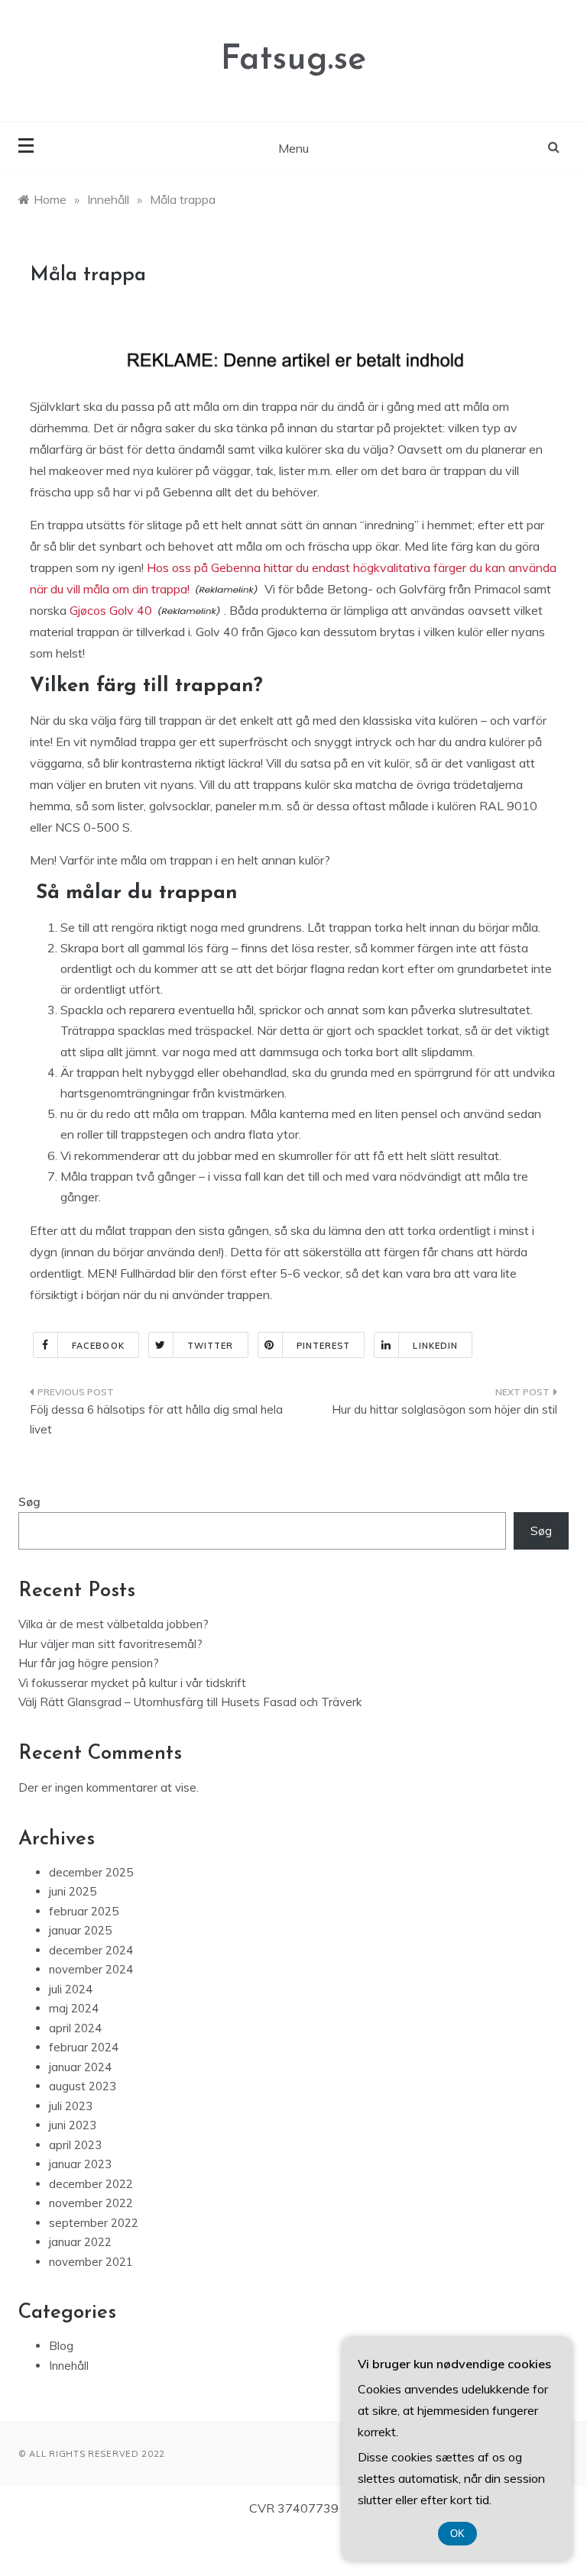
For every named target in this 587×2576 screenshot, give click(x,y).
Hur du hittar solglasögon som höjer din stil (444, 1409)
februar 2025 (84, 1911)
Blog (61, 2346)
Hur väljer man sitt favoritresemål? (110, 1644)
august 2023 (83, 2086)
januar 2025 (80, 1930)
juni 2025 (73, 1891)
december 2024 (91, 1950)
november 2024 (91, 1969)
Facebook (98, 1346)
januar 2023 (80, 2164)
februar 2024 (84, 2047)
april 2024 (75, 2028)
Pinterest (324, 1346)
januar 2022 (80, 2242)
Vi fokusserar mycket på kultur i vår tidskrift (132, 1683)
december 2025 (91, 1872)
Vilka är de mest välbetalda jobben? (114, 1624)
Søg (29, 1502)
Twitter (211, 1346)
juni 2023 (73, 2125)
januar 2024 (80, 2067)
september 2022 (94, 2223)
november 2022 (91, 2203)
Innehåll (69, 2366)
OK (457, 2534)
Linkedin (435, 1346)
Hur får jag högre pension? (89, 1663)
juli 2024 (71, 1989)
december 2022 (91, 2184)
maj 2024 (74, 2008)
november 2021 (91, 2262)
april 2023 (75, 2145)
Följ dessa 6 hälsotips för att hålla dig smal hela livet (156, 1419)
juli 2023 (71, 2106)
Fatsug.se (293, 60)
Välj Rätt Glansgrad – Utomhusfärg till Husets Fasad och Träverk (190, 1702)
